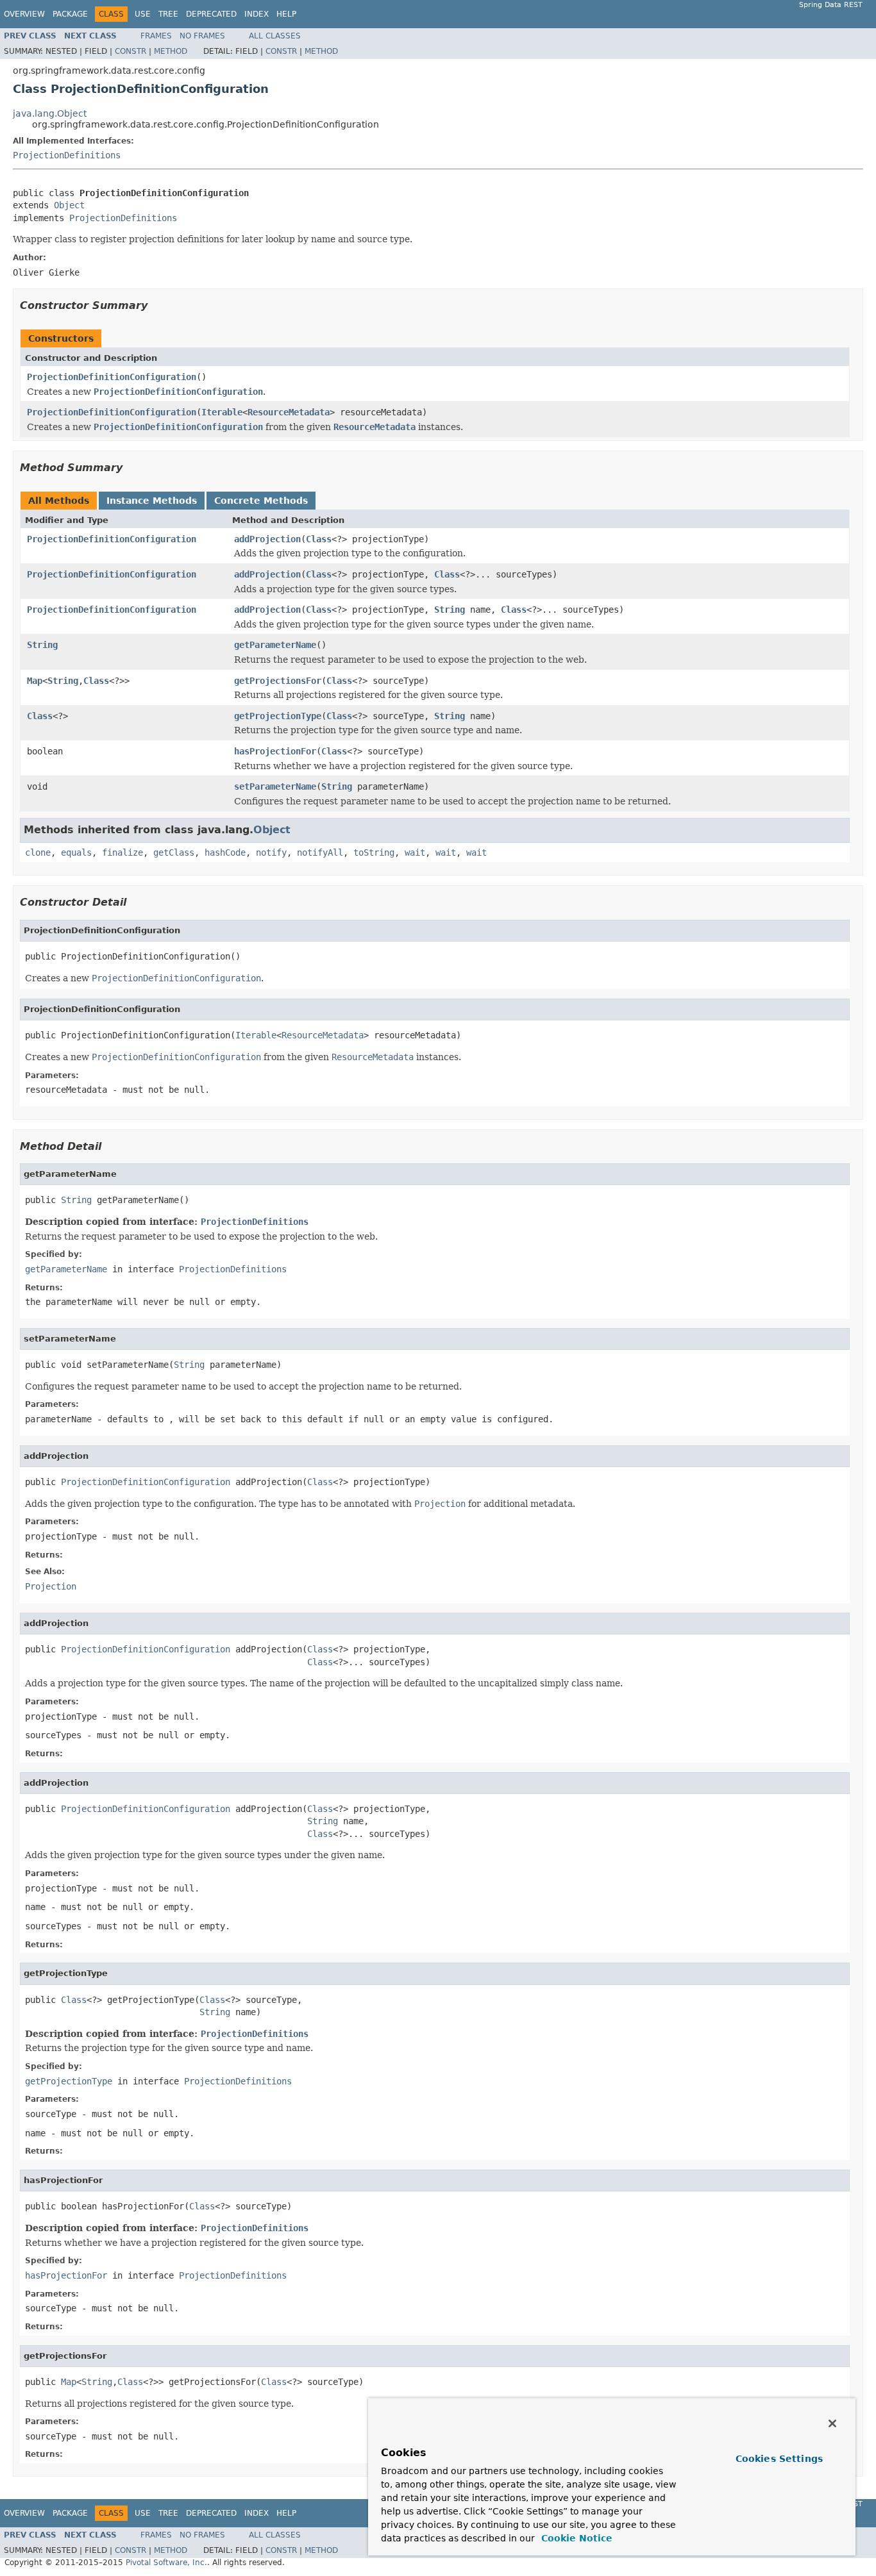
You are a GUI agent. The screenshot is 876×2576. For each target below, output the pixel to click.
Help (286, 14)
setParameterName (275, 786)
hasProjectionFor (275, 751)
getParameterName (275, 645)
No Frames (202, 36)
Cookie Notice (575, 2538)
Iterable (222, 412)
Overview (24, 14)
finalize (122, 852)
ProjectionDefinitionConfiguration (112, 377)
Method (171, 51)
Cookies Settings (779, 2459)
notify (271, 852)
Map (35, 681)
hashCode (225, 852)
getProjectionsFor (278, 681)
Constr (131, 51)
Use (143, 14)
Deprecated (211, 14)
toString (374, 852)
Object (69, 205)
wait (415, 852)
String (450, 610)
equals (76, 852)
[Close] (832, 2423)
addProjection (267, 539)
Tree (168, 14)
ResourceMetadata (289, 412)
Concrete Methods (261, 501)
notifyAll (320, 852)
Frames (156, 36)
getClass (174, 852)
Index (257, 14)
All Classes (275, 36)
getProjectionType (278, 716)
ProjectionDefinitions (67, 155)
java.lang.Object (50, 113)
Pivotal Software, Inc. (166, 2563)
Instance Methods (152, 501)
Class (319, 539)
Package (70, 14)
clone (38, 852)
